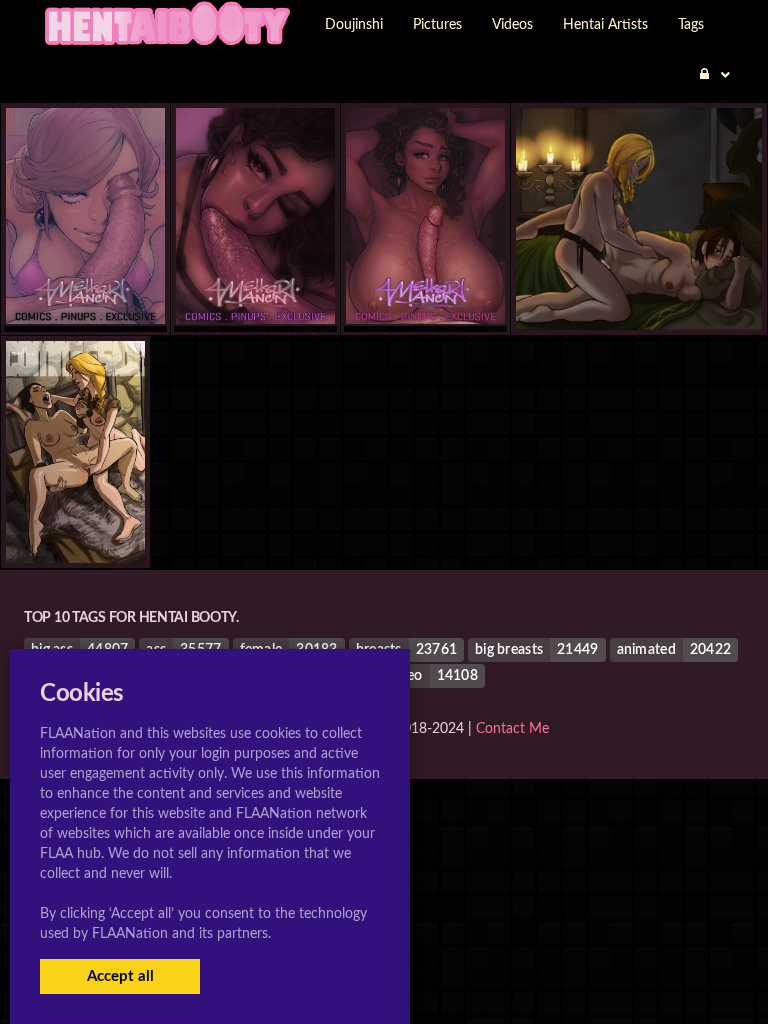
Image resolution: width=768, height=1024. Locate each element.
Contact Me (512, 729)
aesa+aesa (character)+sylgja (639, 289)
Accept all (120, 976)
